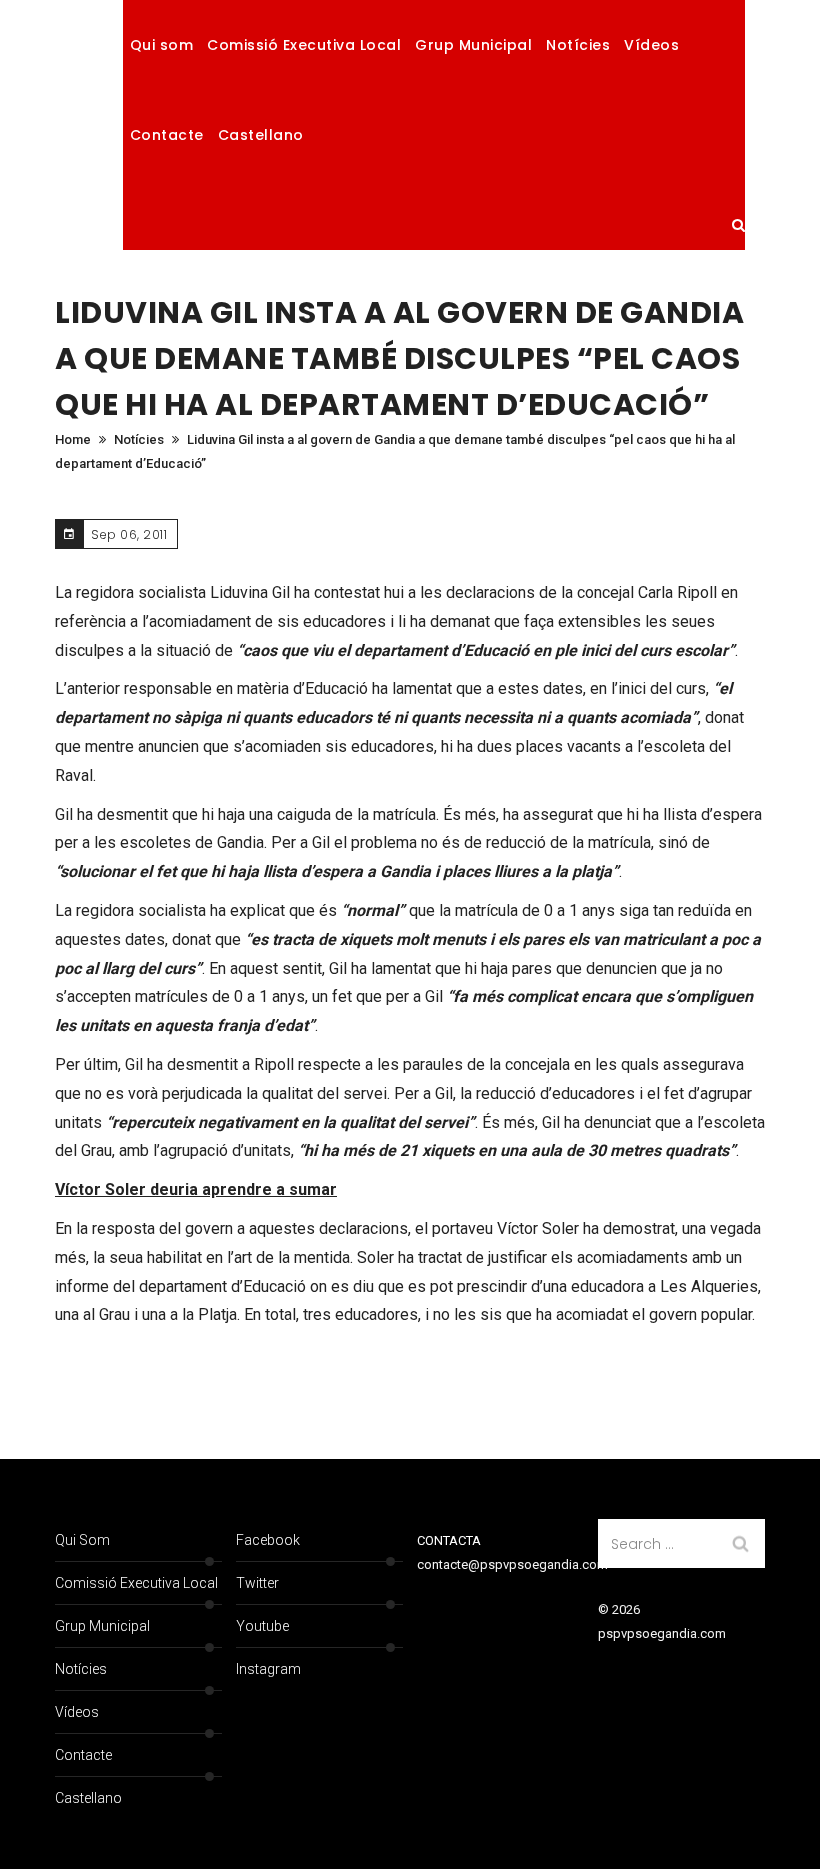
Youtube (262, 1626)
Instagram (268, 1669)
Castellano (261, 135)
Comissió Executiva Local (304, 45)
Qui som (162, 45)
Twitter (257, 1583)
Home (73, 439)
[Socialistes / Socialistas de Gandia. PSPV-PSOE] (89, 125)
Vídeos (651, 45)
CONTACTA (449, 1540)
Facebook (268, 1540)
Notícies (578, 45)
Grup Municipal (473, 45)
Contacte (167, 135)
